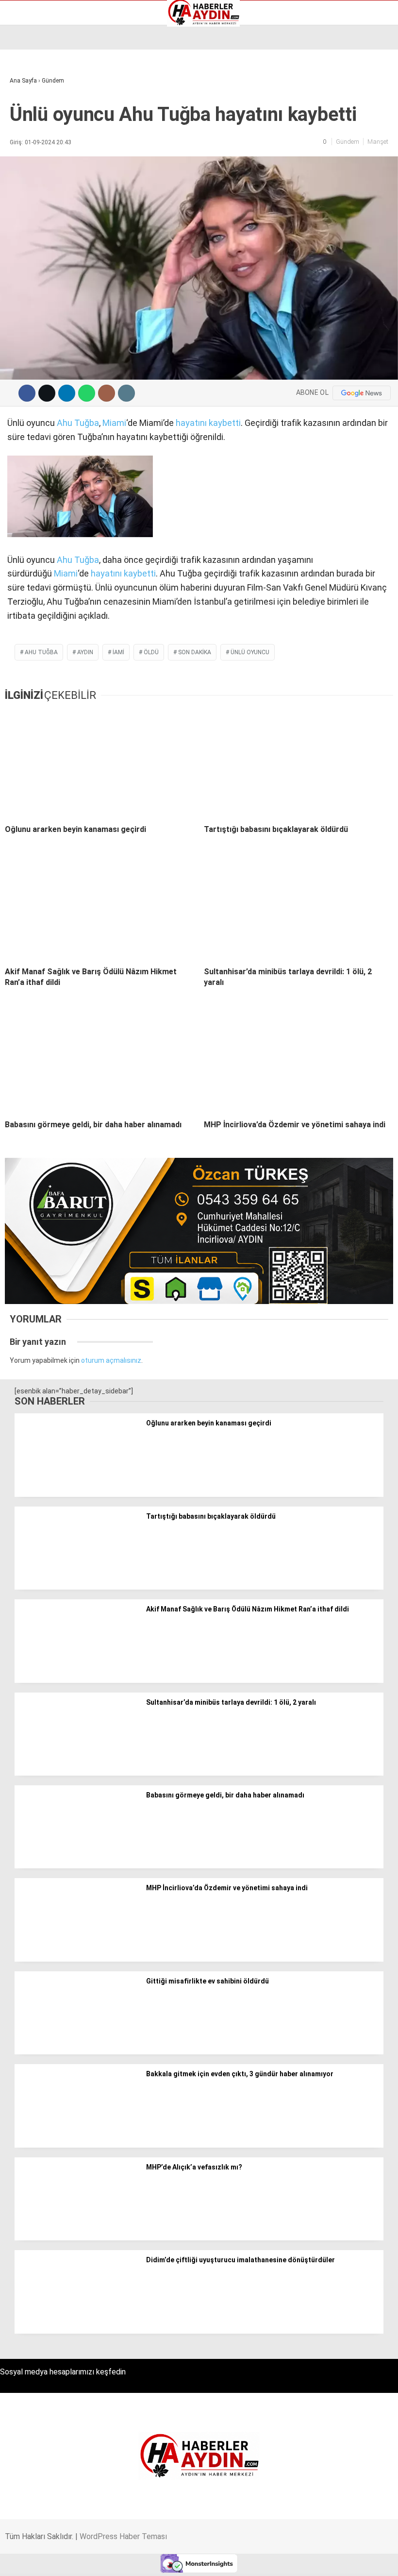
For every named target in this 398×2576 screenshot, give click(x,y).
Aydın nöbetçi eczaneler (52, 85)
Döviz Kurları (33, 106)
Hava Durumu (35, 116)
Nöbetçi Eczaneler (43, 147)
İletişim (26, 126)
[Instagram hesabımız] (167, 2560)
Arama (299, 47)
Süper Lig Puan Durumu (51, 157)
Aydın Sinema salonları (50, 96)
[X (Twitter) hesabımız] (112, 2560)
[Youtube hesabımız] (222, 2560)
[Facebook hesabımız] (57, 2560)
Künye (24, 136)
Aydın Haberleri (38, 75)
